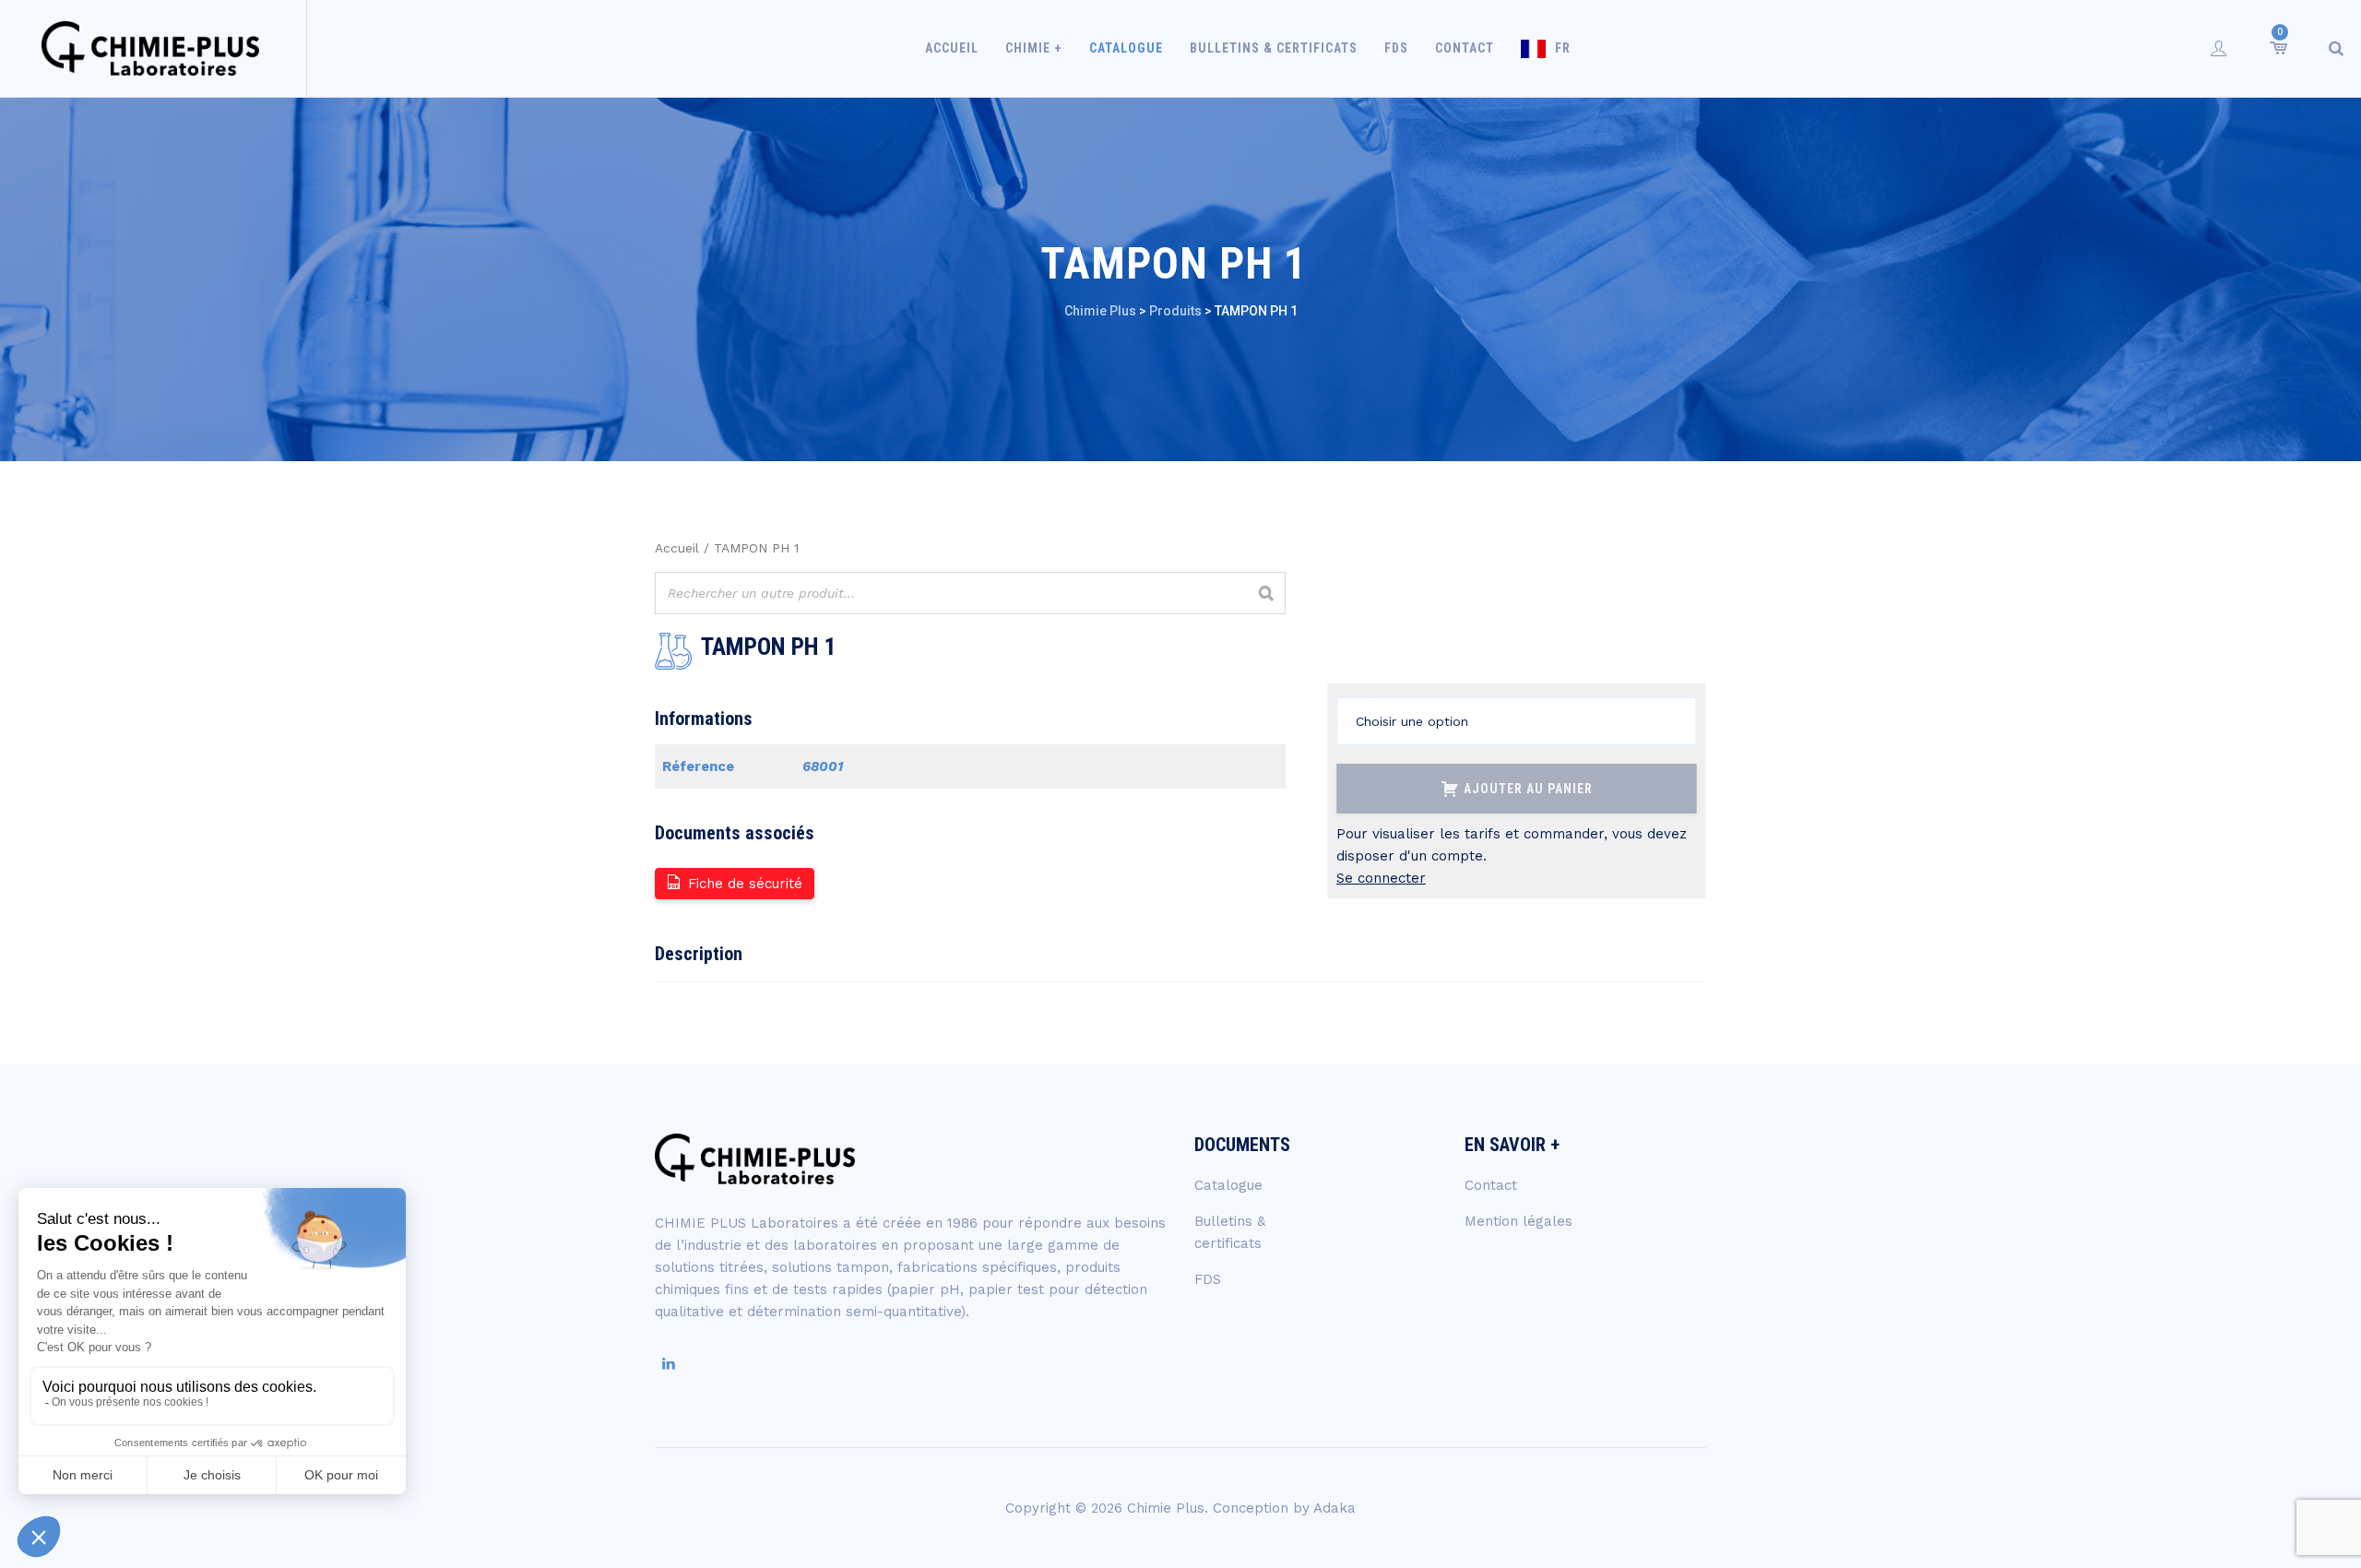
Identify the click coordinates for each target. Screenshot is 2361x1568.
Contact (1465, 48)
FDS (1396, 48)
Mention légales (1519, 1221)
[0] (2277, 48)
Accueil (952, 48)
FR (1563, 48)
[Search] (2336, 48)
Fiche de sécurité (745, 884)
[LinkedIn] (669, 1364)
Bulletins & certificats (1274, 48)
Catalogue (1126, 48)
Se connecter (1381, 878)
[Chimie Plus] (151, 48)
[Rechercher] (1266, 593)
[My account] (2219, 48)
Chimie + (1034, 48)
